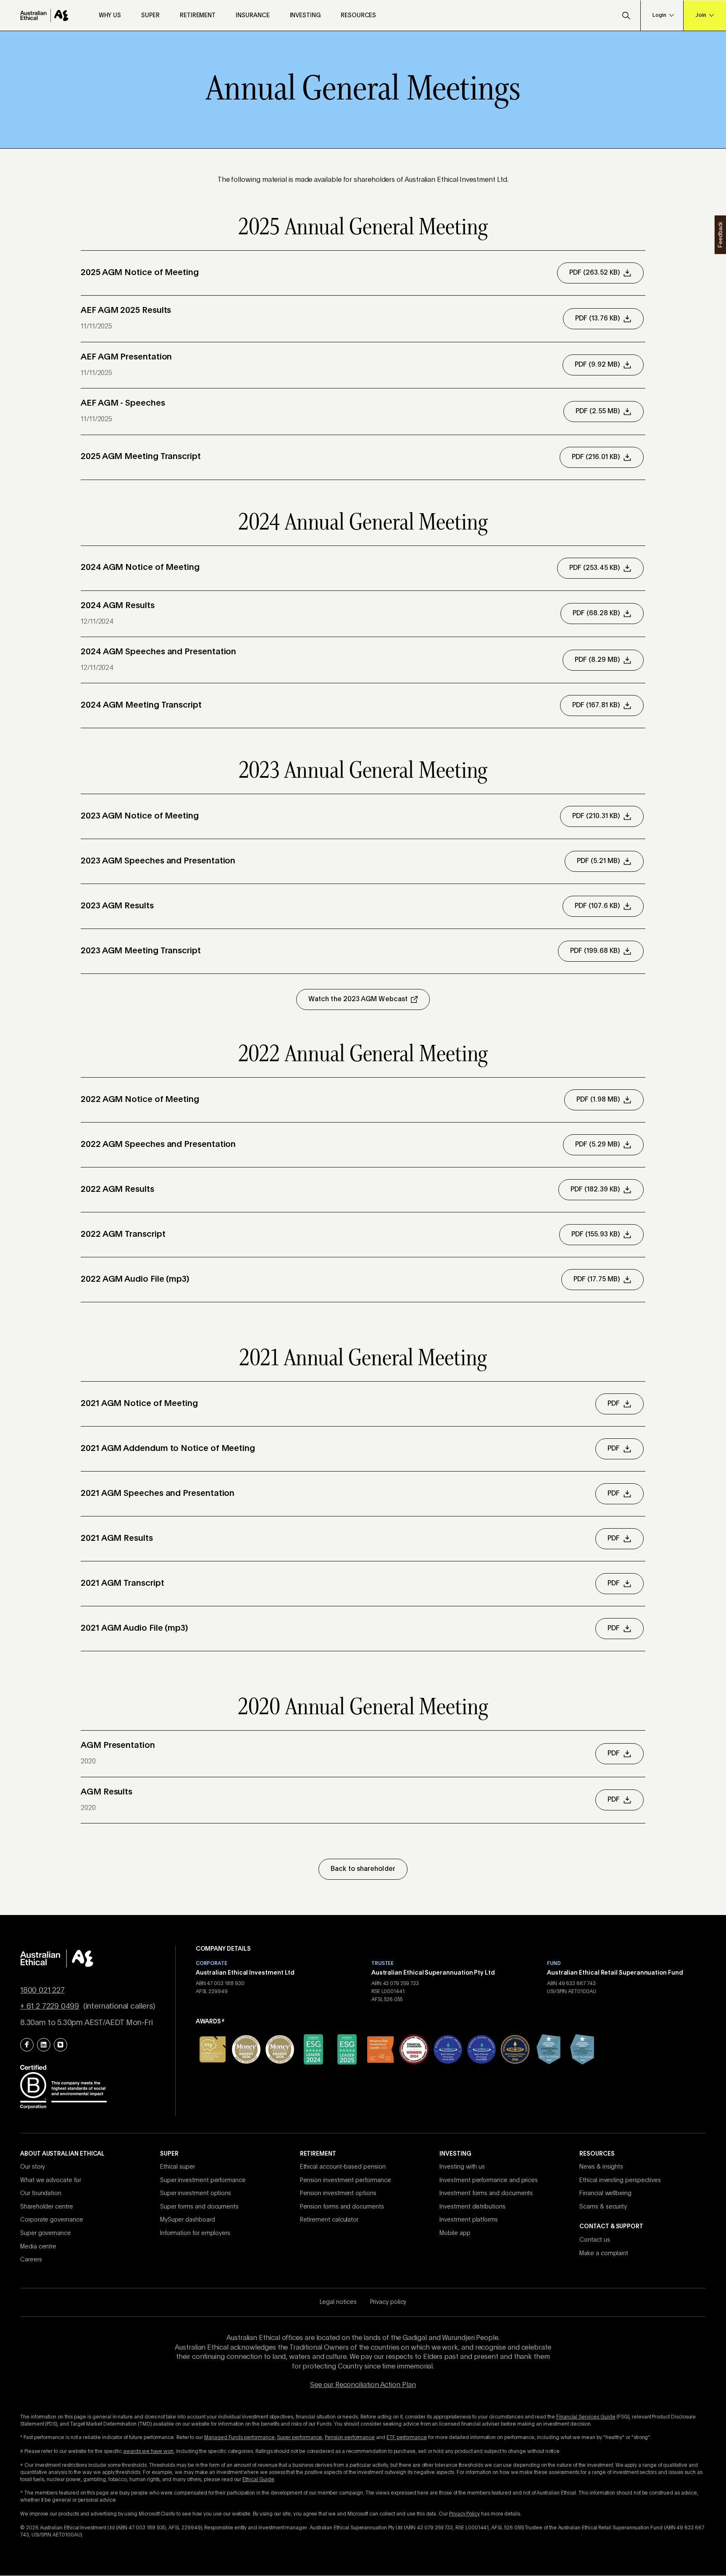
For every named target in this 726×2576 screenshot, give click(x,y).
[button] (626, 16)
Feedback (720, 234)
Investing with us (462, 2167)
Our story (33, 2167)
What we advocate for (51, 2180)
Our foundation (41, 2193)
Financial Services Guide (586, 2417)
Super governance (46, 2233)
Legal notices (338, 2302)
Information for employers (195, 2233)
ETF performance (407, 2438)
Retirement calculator (329, 2220)
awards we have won (148, 2452)
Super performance (300, 2438)
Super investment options (196, 2193)
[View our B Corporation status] (63, 2086)
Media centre (38, 2247)
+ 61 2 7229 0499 (50, 2007)
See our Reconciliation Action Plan (363, 2385)
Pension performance (350, 2438)
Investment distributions (472, 2207)
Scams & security (603, 2207)
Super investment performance (203, 2180)
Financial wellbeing (605, 2193)
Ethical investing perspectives (620, 2180)
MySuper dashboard (188, 2220)
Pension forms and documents (342, 2207)
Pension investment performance (346, 2180)
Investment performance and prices (489, 2180)
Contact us (594, 2240)
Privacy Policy (464, 2514)
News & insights (601, 2167)
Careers (31, 2260)
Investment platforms (469, 2220)
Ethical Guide (258, 2480)
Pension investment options (338, 2193)
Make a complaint (604, 2253)
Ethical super (178, 2167)
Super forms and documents (199, 2207)
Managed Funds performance (239, 2438)
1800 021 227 (42, 1991)
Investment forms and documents (486, 2193)
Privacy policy (388, 2302)
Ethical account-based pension (343, 2167)
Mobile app (455, 2233)
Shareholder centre (47, 2207)
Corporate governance (52, 2220)
